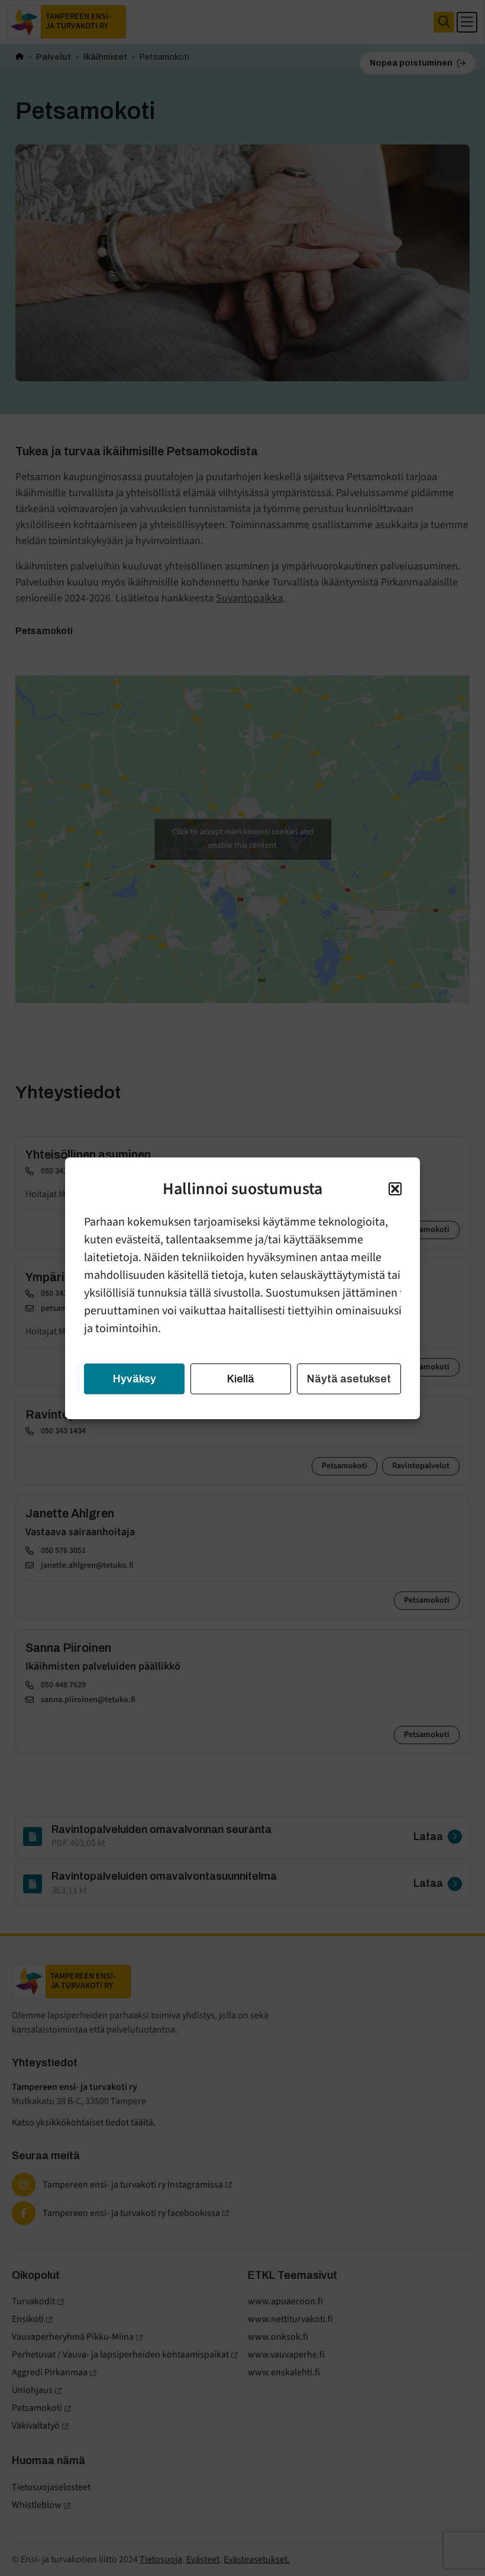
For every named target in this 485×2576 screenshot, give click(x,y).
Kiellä (241, 1379)
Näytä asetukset (349, 1379)
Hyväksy (135, 1379)
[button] (395, 1189)
